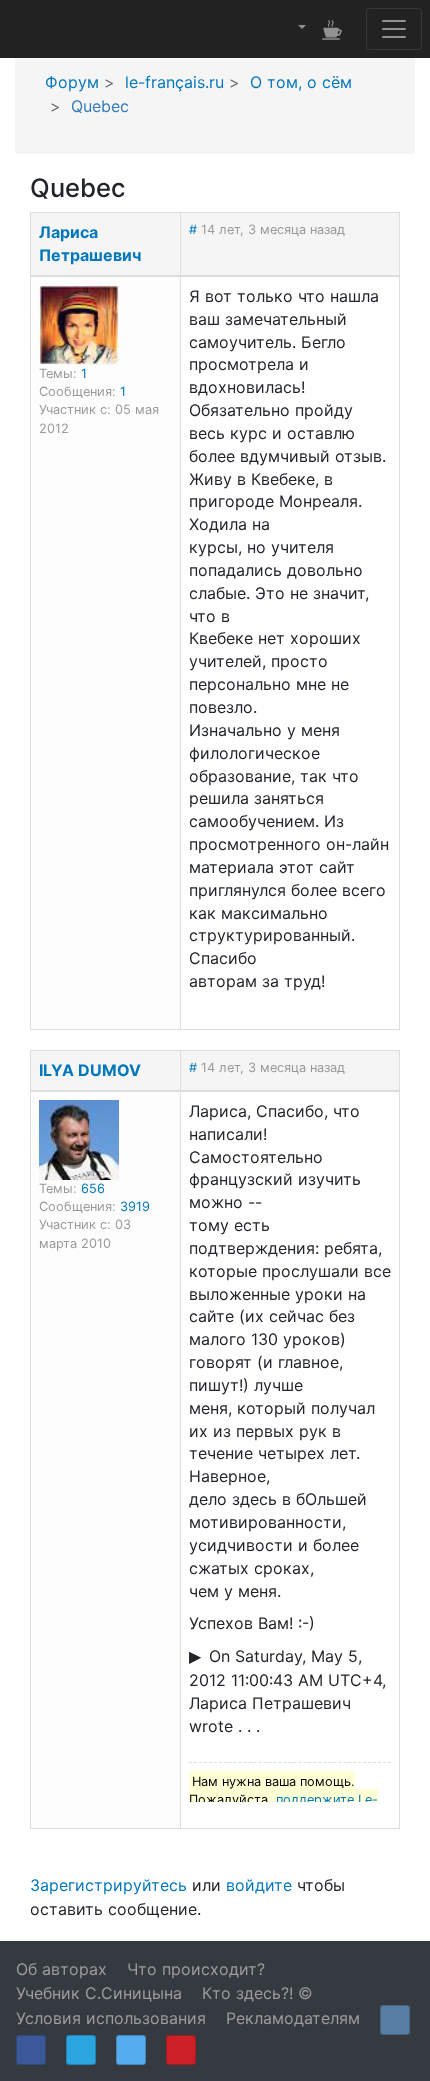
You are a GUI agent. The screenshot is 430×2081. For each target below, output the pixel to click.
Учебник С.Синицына (99, 1993)
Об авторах (61, 1969)
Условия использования (111, 2018)
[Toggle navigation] (394, 29)
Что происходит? (196, 1969)
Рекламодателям (293, 2018)
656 (93, 1188)
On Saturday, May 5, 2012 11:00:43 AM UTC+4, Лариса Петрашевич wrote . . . (287, 1691)
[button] (300, 28)
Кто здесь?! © (257, 1993)
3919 (135, 1206)
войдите (259, 1885)
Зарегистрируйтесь (108, 1885)
